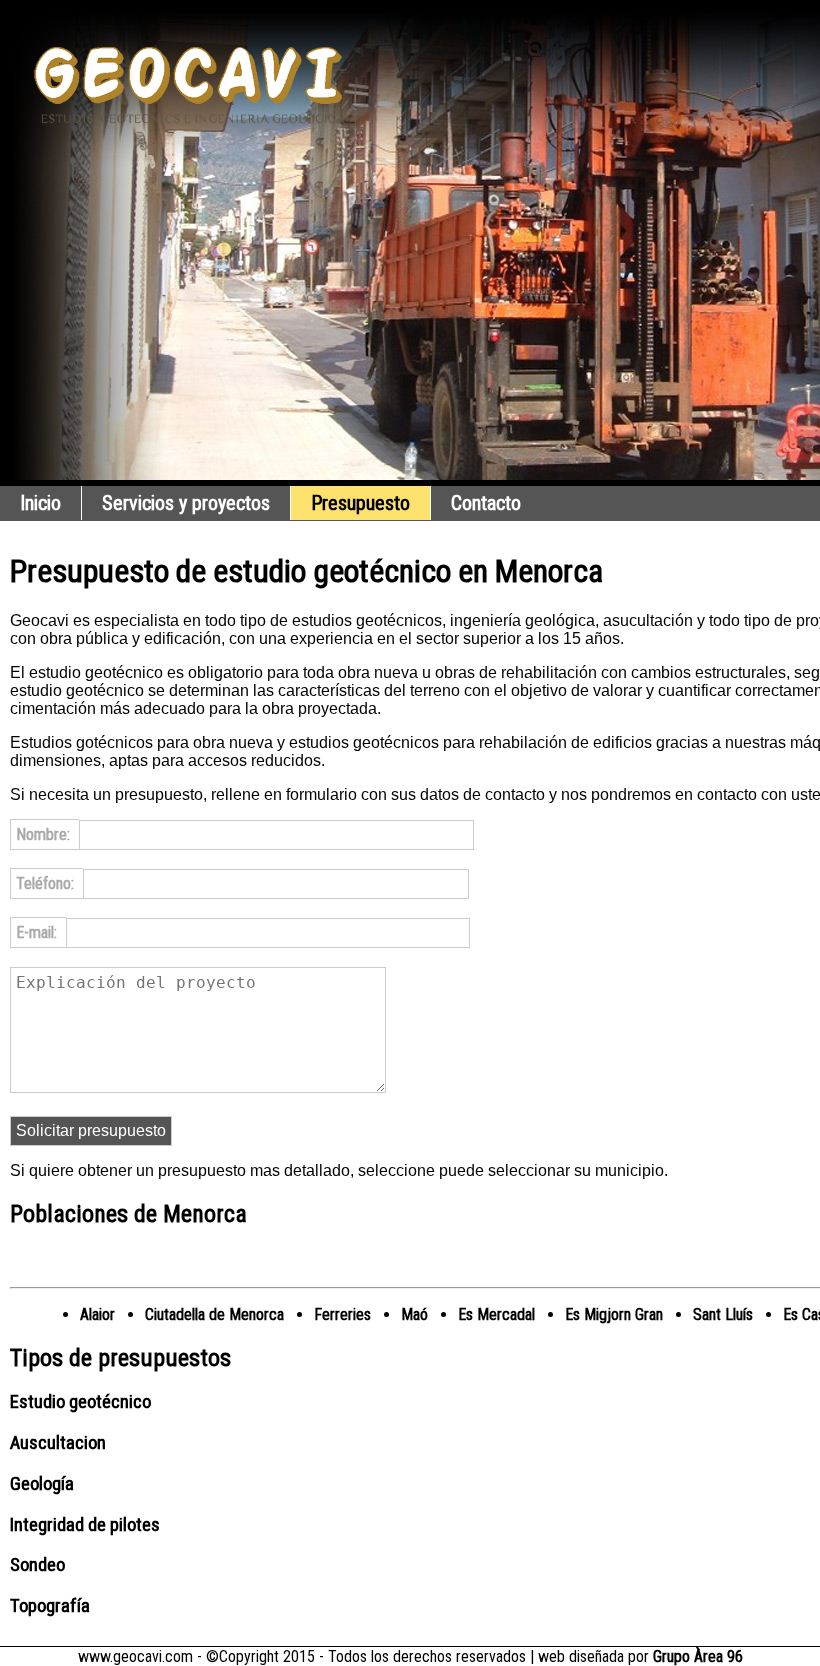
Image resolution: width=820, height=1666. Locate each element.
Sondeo (37, 1565)
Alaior (97, 1314)
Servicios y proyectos (186, 503)
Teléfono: (47, 883)
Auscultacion (58, 1443)
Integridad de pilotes (85, 1525)
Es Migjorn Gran (614, 1314)
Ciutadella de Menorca (214, 1314)
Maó (414, 1314)
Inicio (40, 503)
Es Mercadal (496, 1314)
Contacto (486, 503)
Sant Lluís (723, 1314)
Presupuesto (360, 503)
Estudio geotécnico (80, 1402)
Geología (42, 1484)
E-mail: (38, 932)
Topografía (50, 1606)
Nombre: (45, 834)
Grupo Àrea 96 (698, 1656)
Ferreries (342, 1314)
